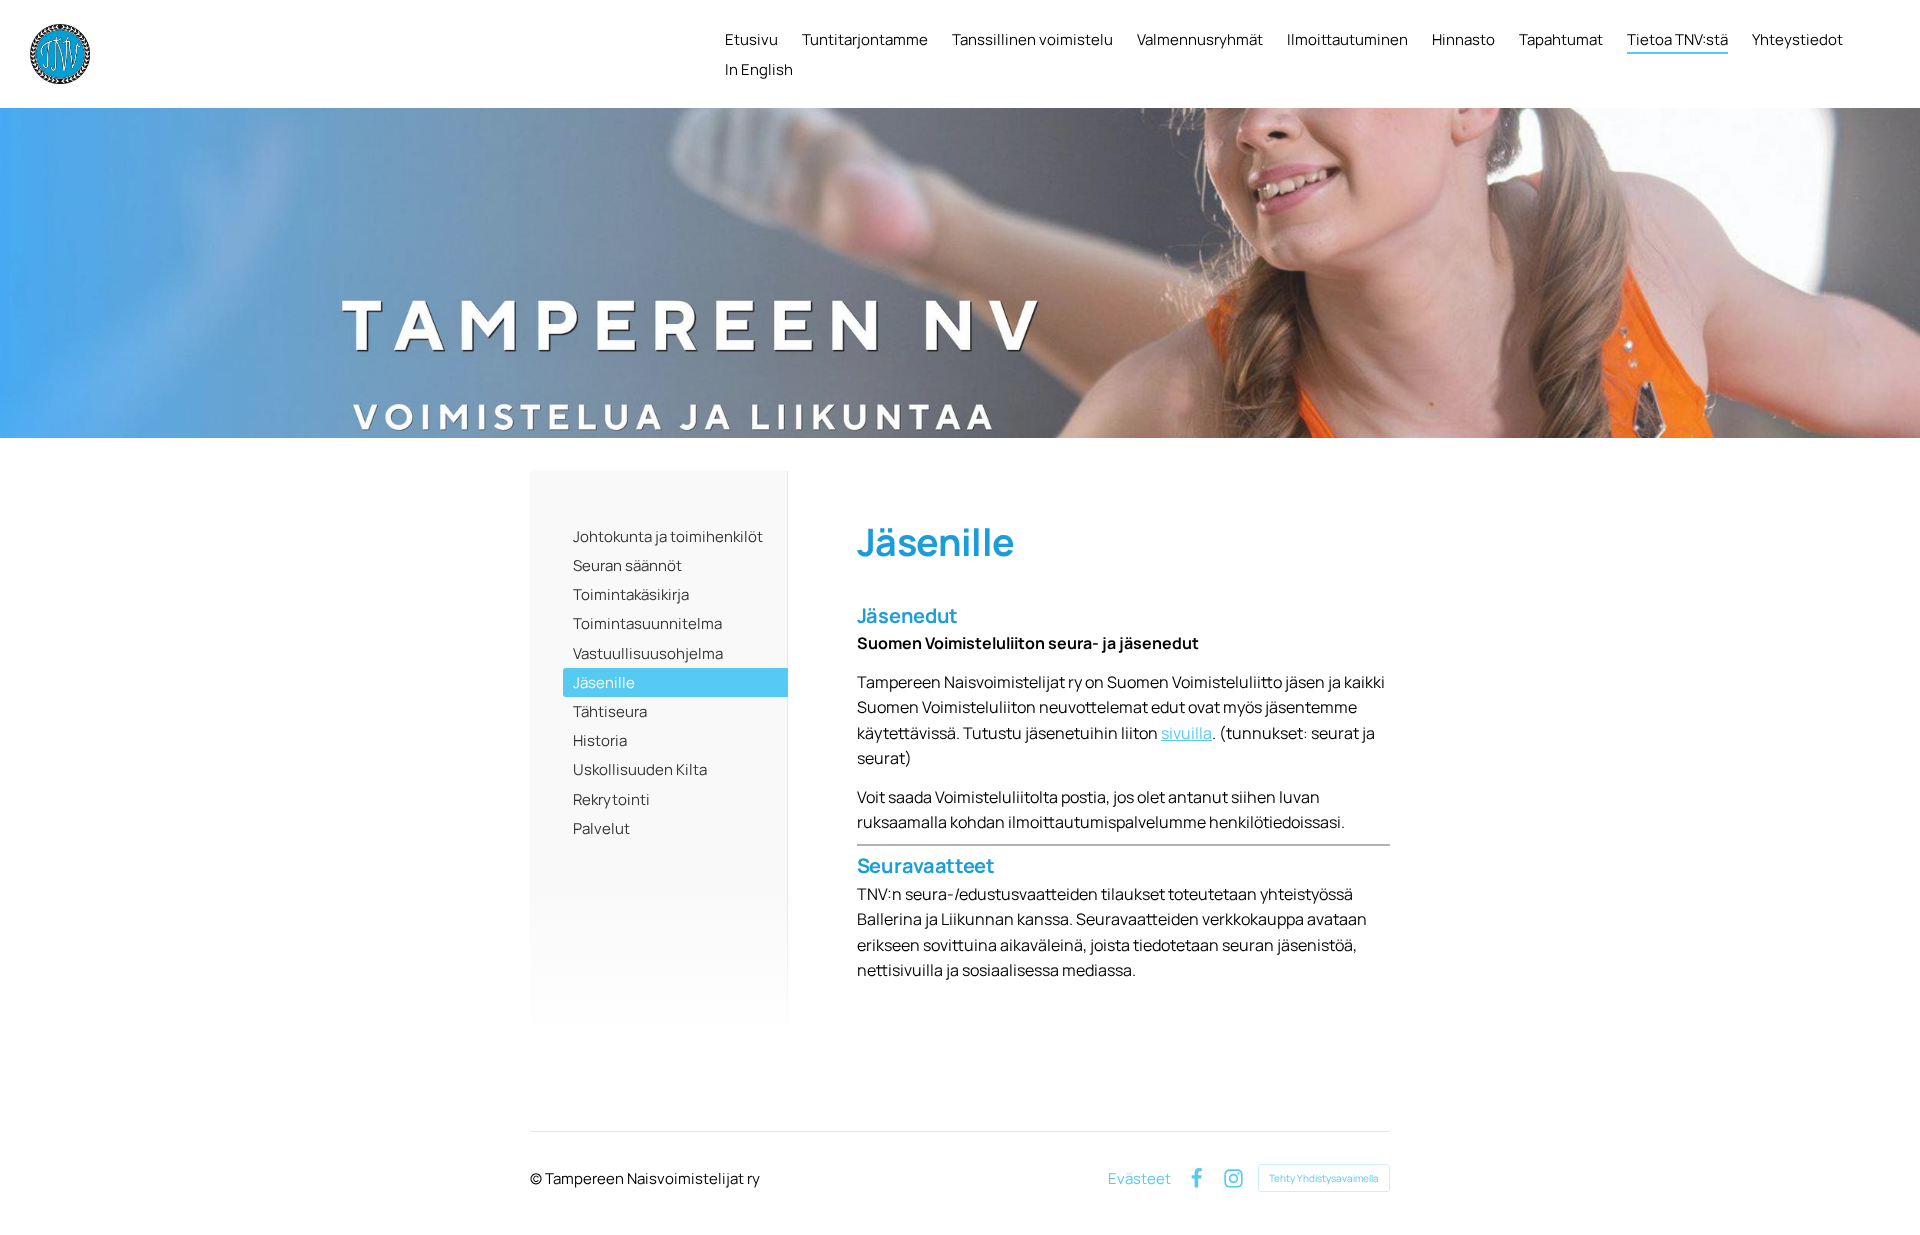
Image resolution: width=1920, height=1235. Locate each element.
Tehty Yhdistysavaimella (1324, 1178)
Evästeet (1139, 1178)
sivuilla (1186, 733)
